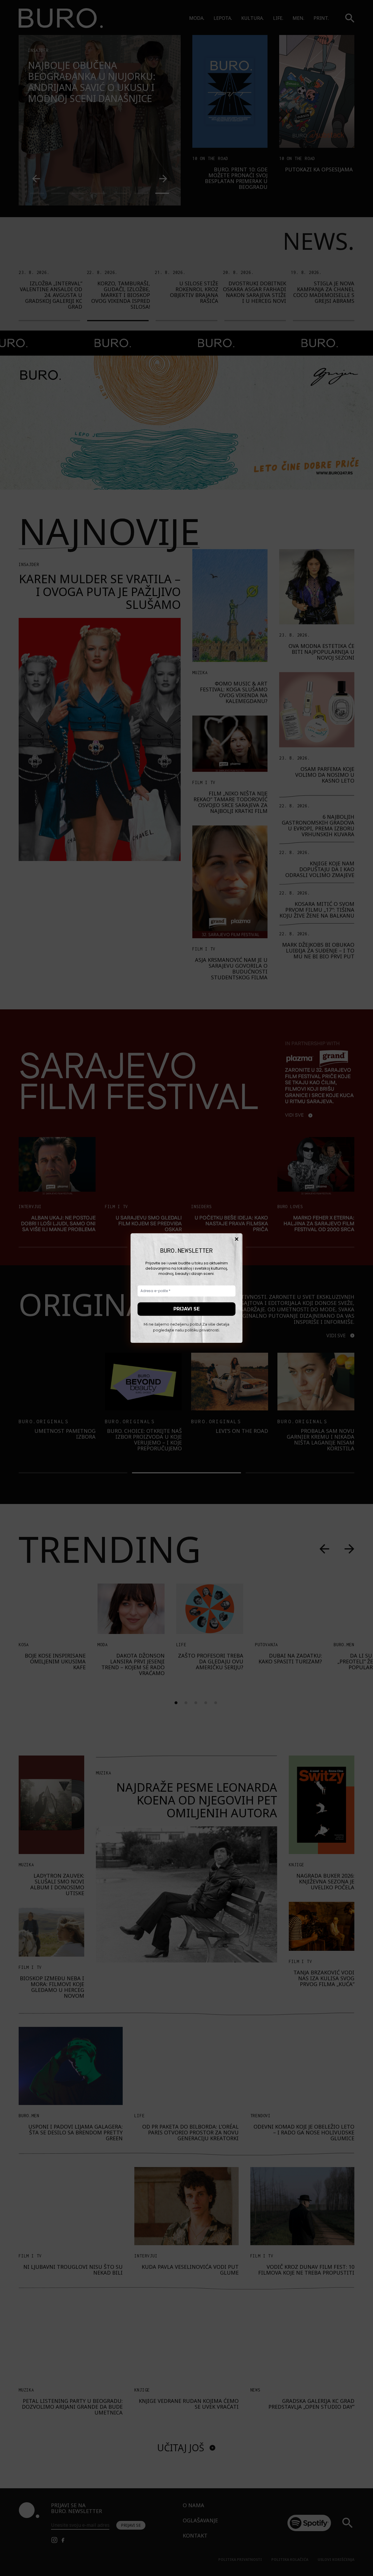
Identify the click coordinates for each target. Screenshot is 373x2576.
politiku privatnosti (202, 1330)
